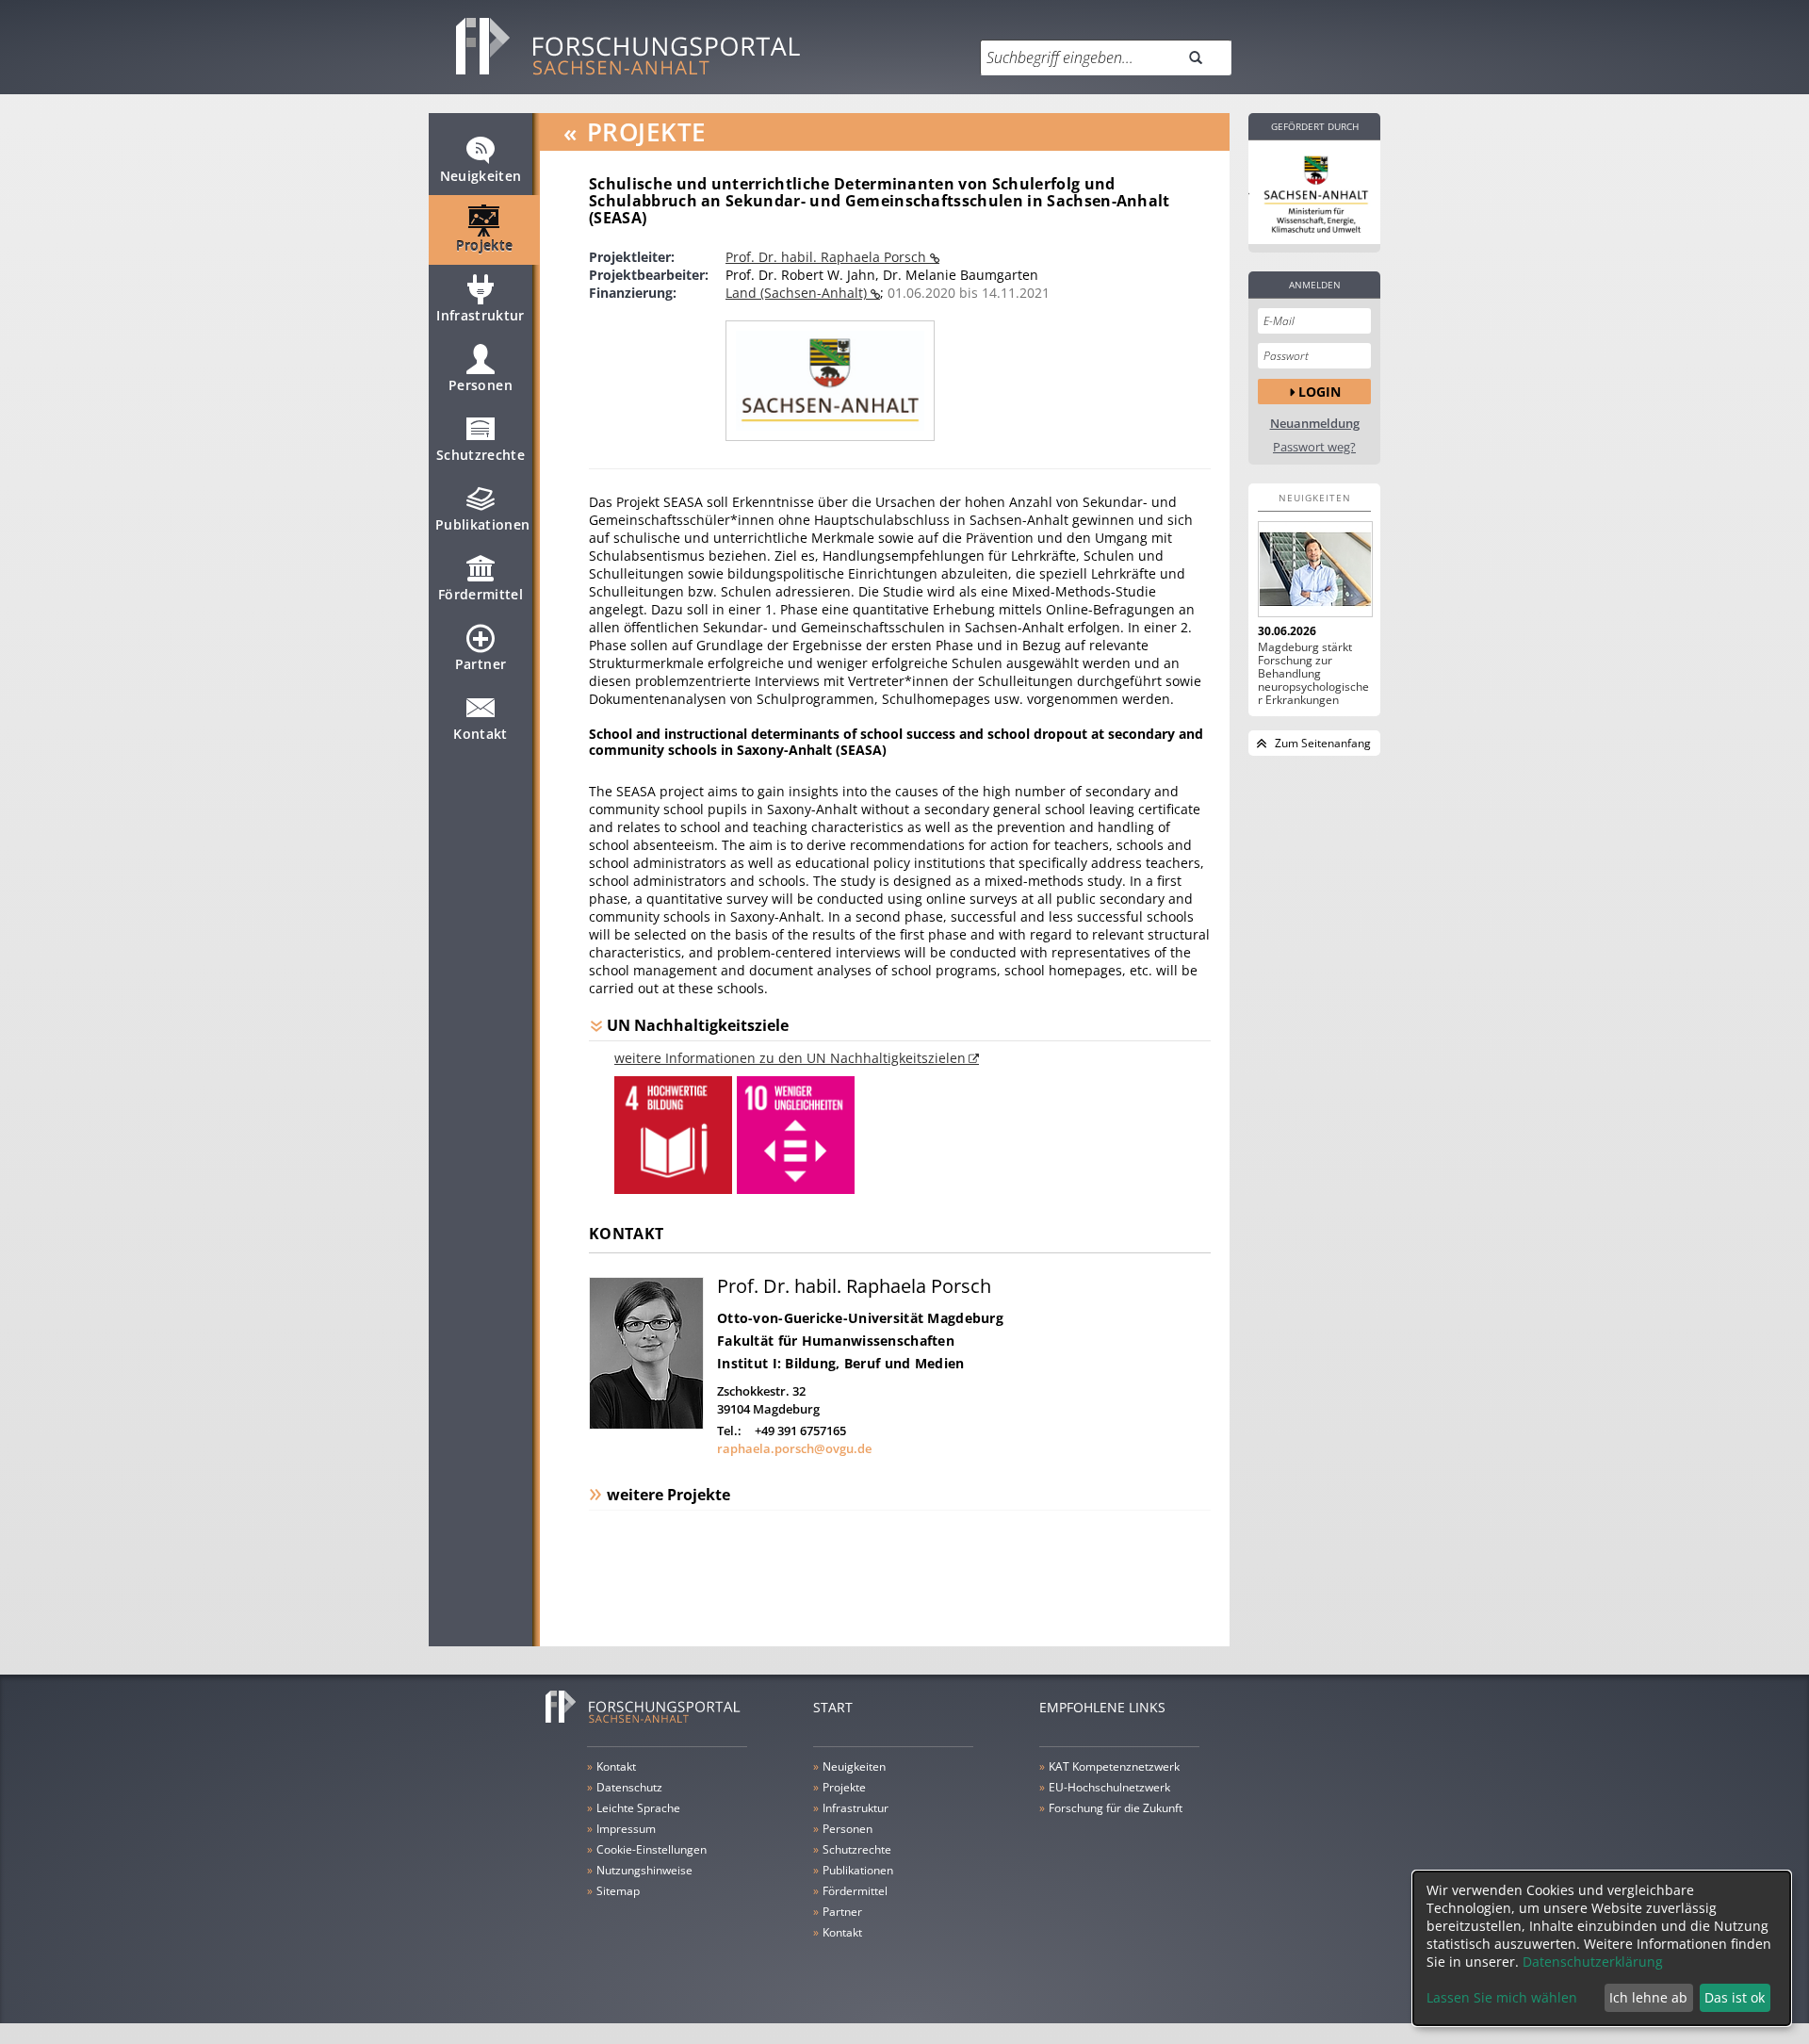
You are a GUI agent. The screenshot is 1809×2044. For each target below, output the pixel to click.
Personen (481, 385)
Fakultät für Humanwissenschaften (836, 1341)
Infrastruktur (481, 315)
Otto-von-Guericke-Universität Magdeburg (860, 1318)
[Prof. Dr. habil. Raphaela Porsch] (646, 1424)
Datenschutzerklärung (1593, 1962)
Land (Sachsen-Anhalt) (798, 293)
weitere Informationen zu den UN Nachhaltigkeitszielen (790, 1058)
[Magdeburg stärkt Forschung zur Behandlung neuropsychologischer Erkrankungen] (1314, 569)
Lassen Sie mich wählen (1502, 1997)
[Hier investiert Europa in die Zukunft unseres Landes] (1314, 192)
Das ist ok (1735, 1997)
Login (1320, 392)
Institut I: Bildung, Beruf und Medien (840, 1363)
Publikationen (483, 524)
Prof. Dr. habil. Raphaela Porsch (828, 257)
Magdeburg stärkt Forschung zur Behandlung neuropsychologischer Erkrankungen (1313, 674)
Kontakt (480, 734)
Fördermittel (481, 594)
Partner (481, 664)
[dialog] (1602, 1948)
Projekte (485, 245)
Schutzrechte (481, 455)
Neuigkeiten (481, 176)
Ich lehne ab (1648, 1997)
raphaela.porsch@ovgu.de (794, 1448)
